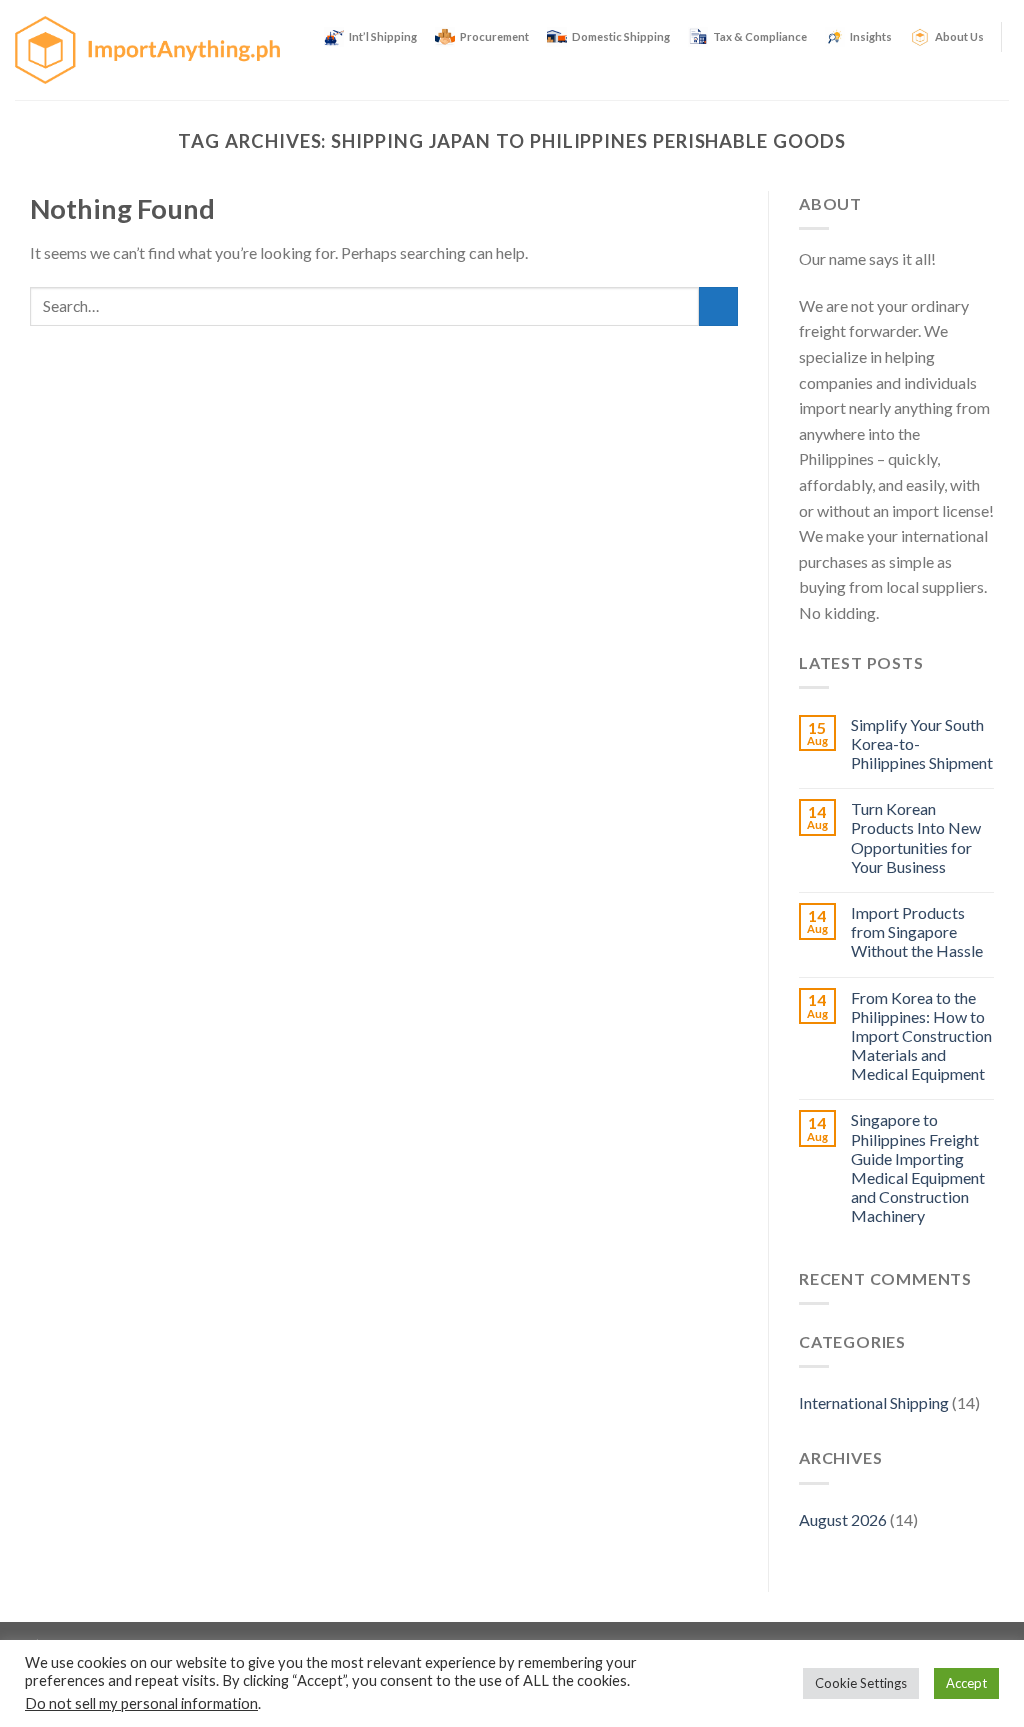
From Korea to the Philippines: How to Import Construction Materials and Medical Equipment (921, 1036)
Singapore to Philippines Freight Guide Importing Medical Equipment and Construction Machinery (918, 1167)
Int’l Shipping (383, 36)
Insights (871, 36)
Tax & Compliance (760, 36)
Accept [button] (966, 1683)
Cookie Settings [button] (861, 1683)
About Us (959, 36)
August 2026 (843, 1519)
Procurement (494, 36)
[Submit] (718, 306)
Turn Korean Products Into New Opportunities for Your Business (916, 837)
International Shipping (874, 1402)
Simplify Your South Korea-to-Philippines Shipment (922, 743)
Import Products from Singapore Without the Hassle (917, 931)
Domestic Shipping (621, 36)
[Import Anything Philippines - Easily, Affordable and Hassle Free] (147, 50)
